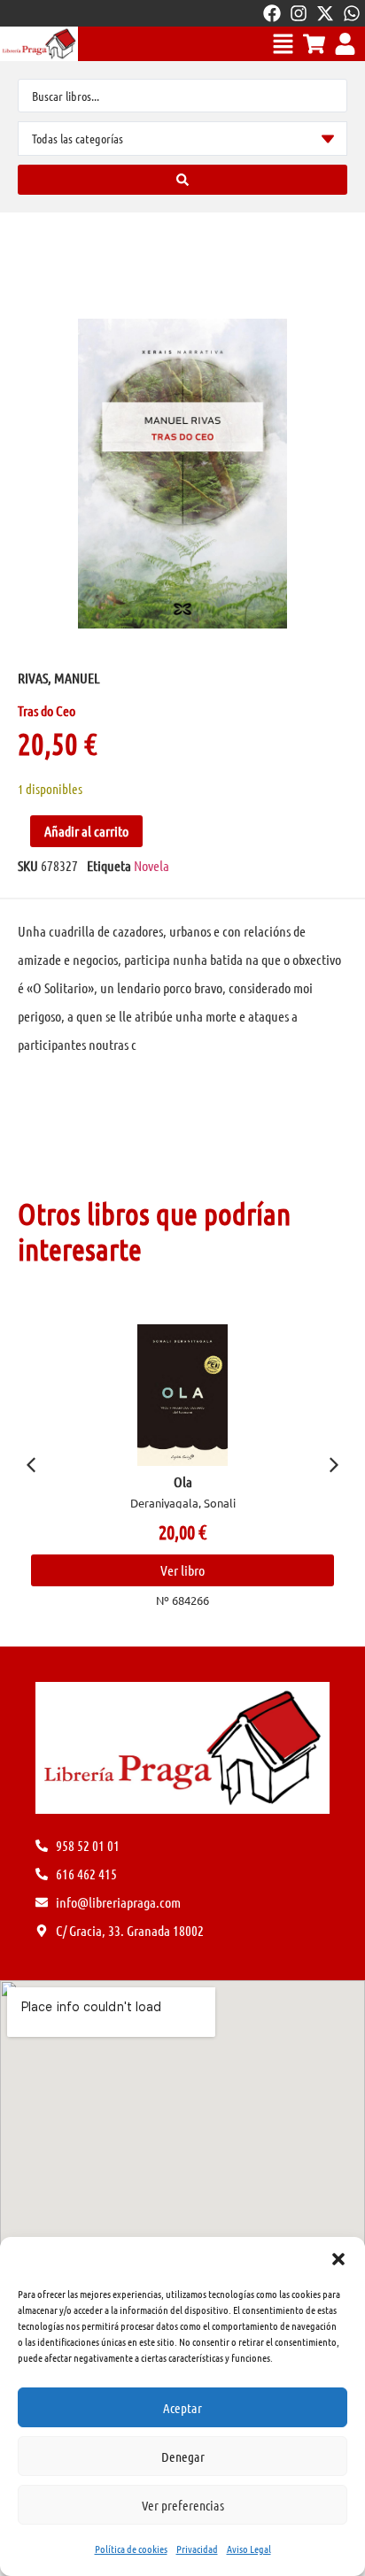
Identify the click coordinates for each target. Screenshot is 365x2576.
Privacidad (197, 2549)
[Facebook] (272, 13)
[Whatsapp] (352, 13)
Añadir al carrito (86, 831)
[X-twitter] (325, 13)
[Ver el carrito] (314, 44)
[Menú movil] (283, 44)
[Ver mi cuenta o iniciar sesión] (345, 44)
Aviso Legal (249, 2549)
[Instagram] (299, 13)
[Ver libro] (209, 1395)
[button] (338, 2259)
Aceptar (182, 2408)
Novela (151, 865)
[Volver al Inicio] (39, 44)
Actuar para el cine (208, 1481)
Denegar (183, 2456)
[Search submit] (182, 180)
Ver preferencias (183, 2505)
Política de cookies (131, 2549)
